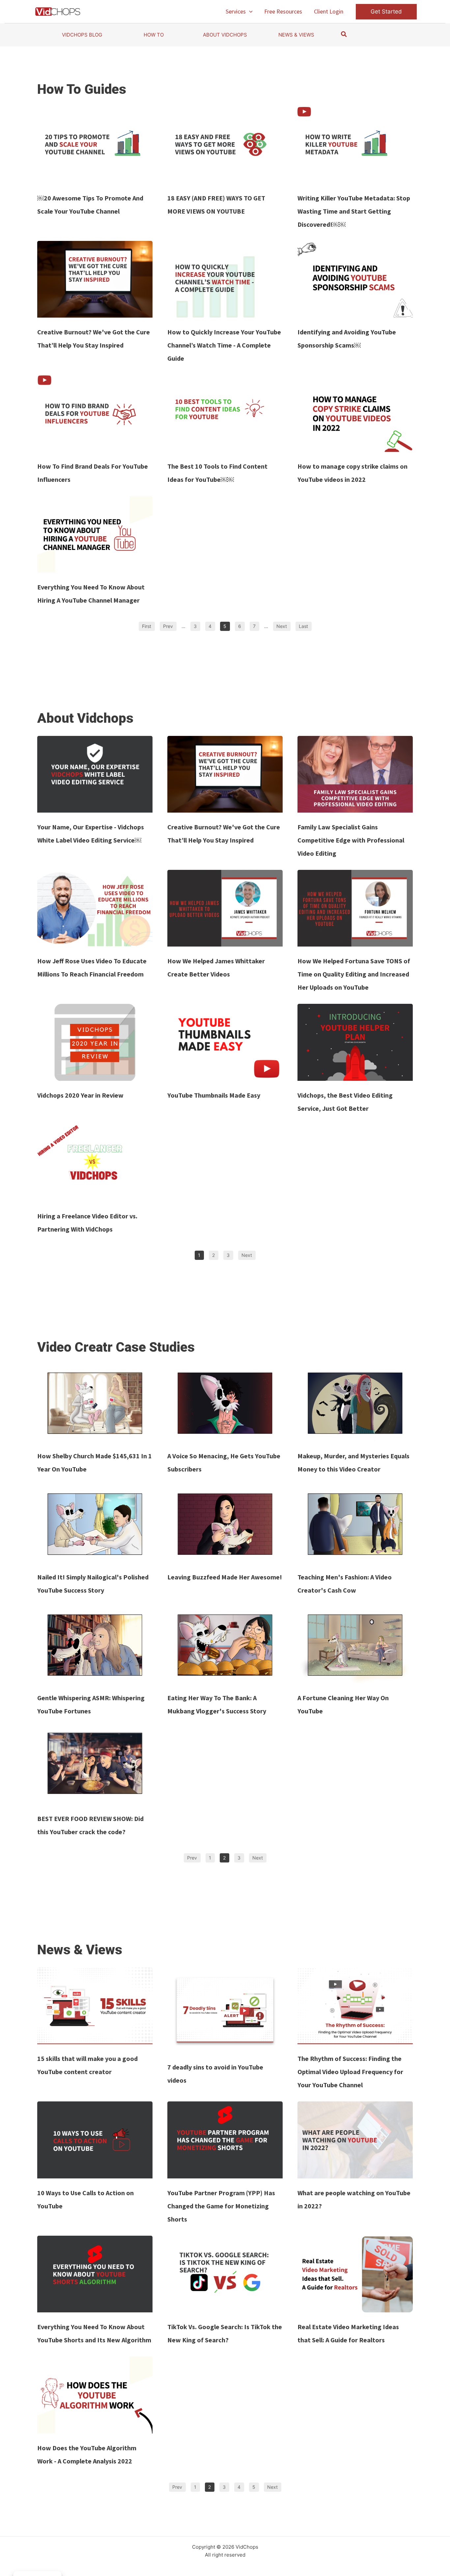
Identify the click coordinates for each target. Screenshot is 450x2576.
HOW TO (154, 35)
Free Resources (283, 11)
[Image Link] (95, 145)
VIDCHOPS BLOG (82, 35)
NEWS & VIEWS (296, 35)
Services (236, 11)
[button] (249, 12)
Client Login (329, 11)
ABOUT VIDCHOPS (225, 35)
